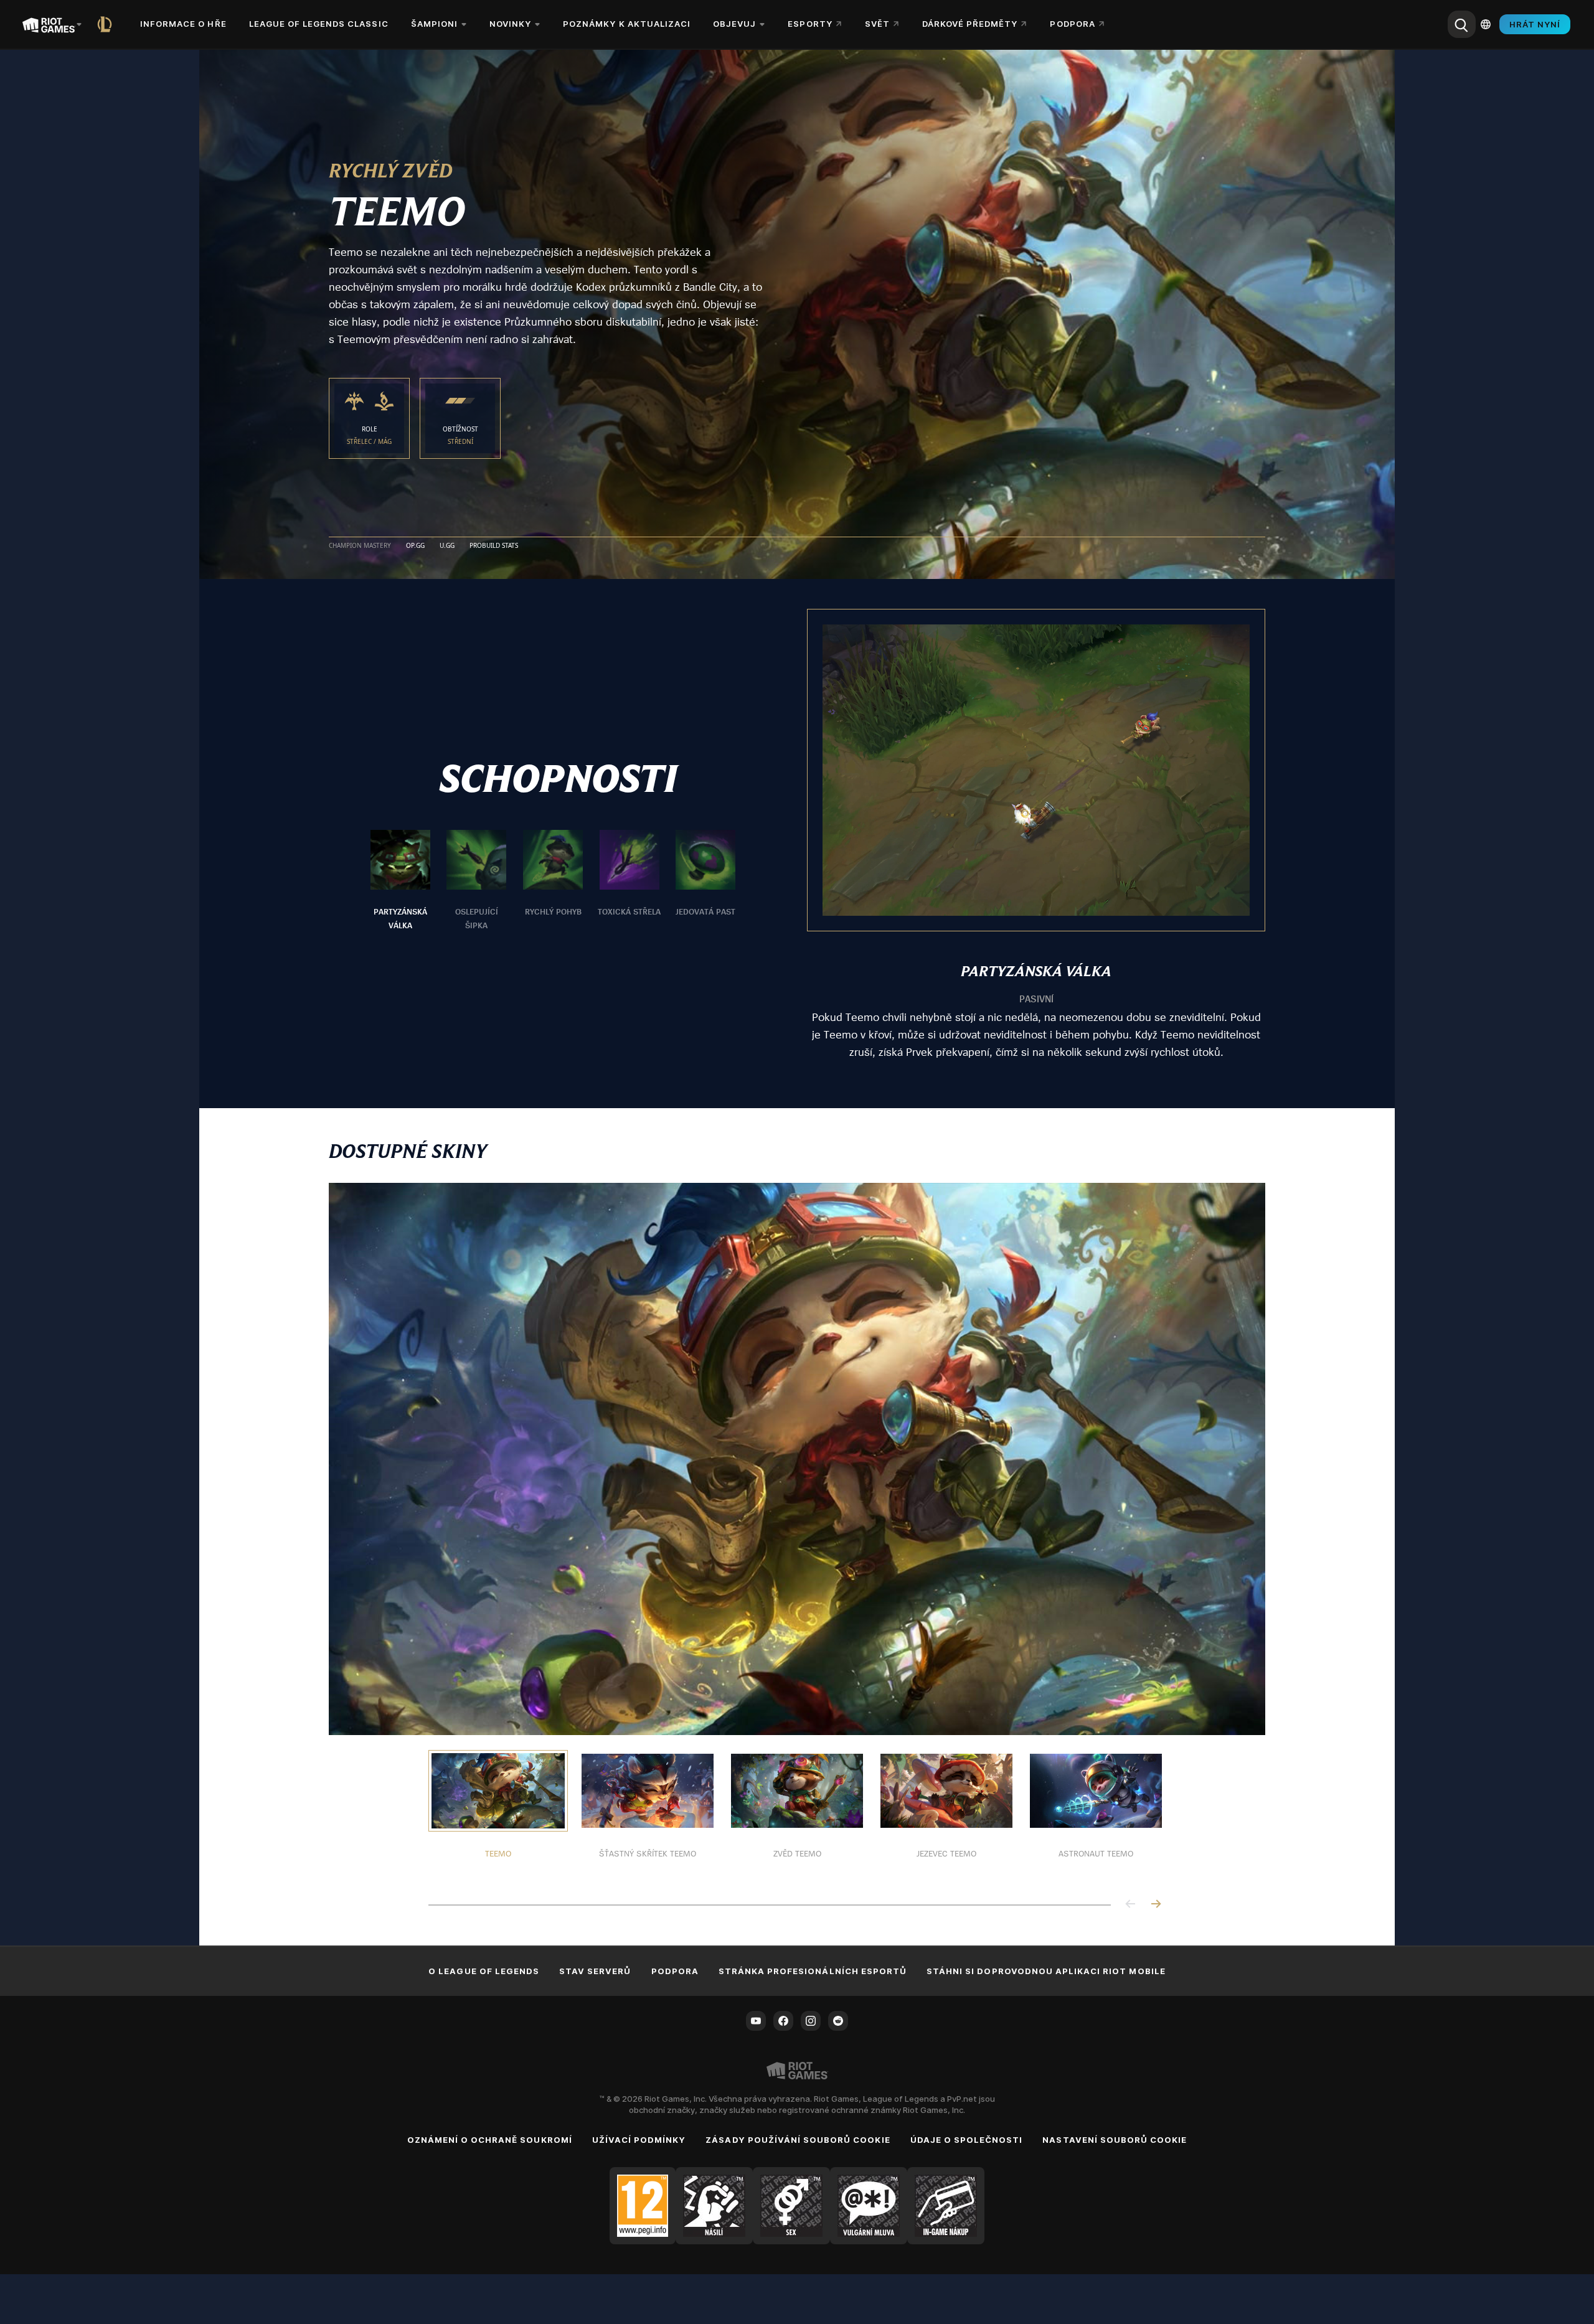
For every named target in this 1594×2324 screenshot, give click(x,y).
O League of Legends (484, 1971)
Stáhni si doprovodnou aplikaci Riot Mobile (1046, 1971)
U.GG (447, 546)
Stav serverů (595, 1971)
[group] (553, 881)
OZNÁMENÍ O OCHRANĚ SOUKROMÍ (490, 2140)
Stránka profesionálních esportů (813, 1971)
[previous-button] (1131, 1905)
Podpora (675, 1971)
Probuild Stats (494, 546)
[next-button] (1156, 1905)
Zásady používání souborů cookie (798, 2140)
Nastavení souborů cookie (1115, 2140)
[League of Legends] (107, 24)
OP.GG (415, 546)
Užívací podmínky (639, 2140)
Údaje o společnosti (967, 2140)
